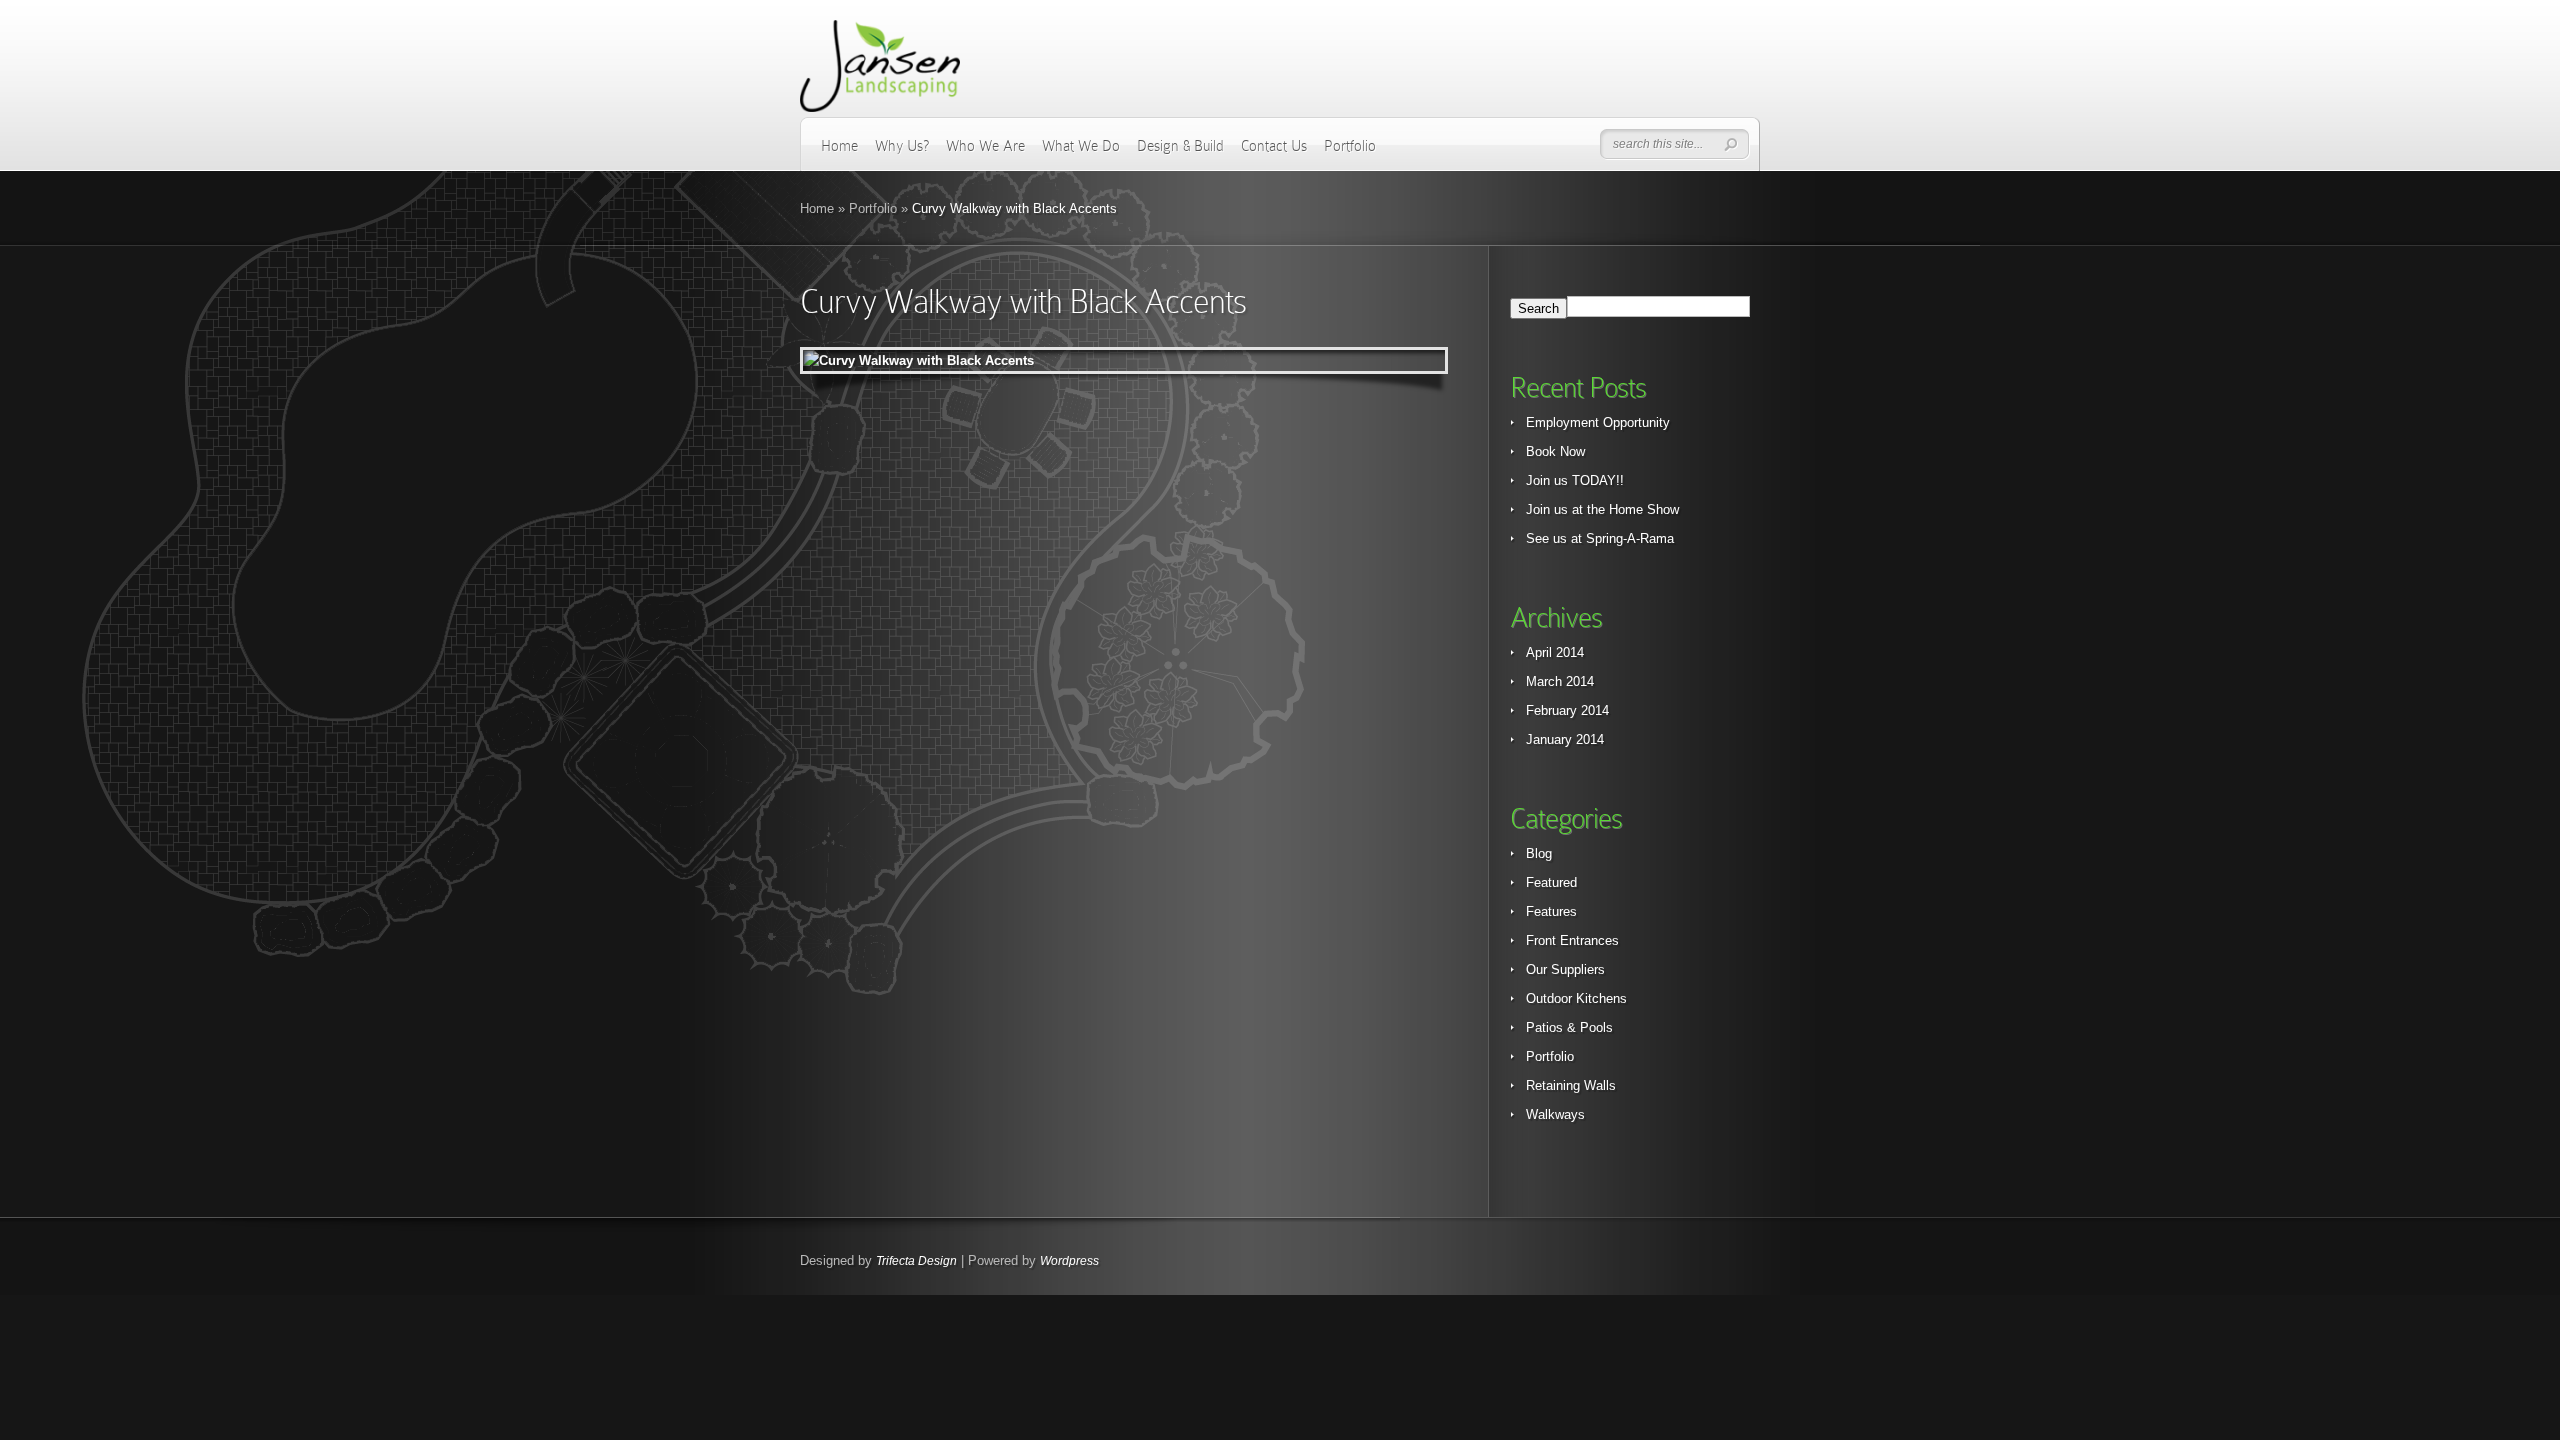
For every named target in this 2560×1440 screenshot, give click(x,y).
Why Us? (902, 146)
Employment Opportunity (1598, 422)
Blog (1539, 853)
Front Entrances (1572, 940)
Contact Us (1274, 146)
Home (839, 146)
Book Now (1555, 451)
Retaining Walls (1571, 1085)
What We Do (1081, 146)
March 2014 (1560, 681)
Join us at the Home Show (1602, 509)
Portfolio (1350, 146)
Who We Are (985, 146)
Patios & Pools (1569, 1027)
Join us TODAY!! (1575, 480)
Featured (1551, 882)
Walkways (1555, 1114)
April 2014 (1555, 652)
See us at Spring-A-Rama (1600, 538)
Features (1551, 911)
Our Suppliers (1565, 969)
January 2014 (1565, 739)
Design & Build (1180, 146)
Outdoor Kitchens (1576, 998)
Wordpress (1069, 1261)
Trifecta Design (916, 1261)
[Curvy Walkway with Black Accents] (1124, 360)
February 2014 (1567, 710)
